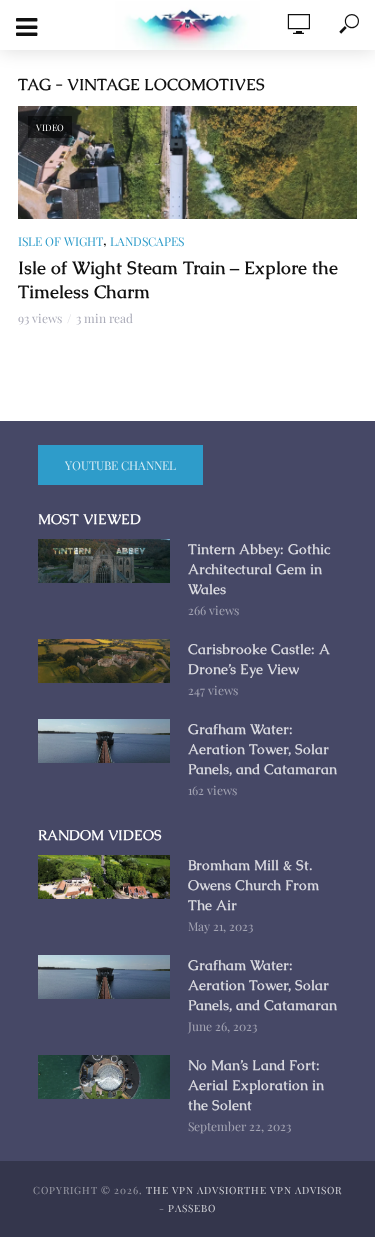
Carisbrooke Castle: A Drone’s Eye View (258, 659)
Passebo (192, 1208)
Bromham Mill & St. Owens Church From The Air (253, 885)
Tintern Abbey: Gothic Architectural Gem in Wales (259, 569)
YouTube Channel (120, 465)
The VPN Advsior (195, 1190)
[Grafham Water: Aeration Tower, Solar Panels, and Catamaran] (104, 741)
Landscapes (147, 241)
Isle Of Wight (60, 241)
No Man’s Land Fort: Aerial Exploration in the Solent (256, 1085)
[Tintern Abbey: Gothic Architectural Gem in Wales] (104, 561)
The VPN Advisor (293, 1190)
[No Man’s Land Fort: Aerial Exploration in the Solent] (104, 1077)
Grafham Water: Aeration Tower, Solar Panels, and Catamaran (262, 749)
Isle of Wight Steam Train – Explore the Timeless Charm (178, 279)
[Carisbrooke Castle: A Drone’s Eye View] (104, 661)
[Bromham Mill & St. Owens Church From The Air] (104, 877)
